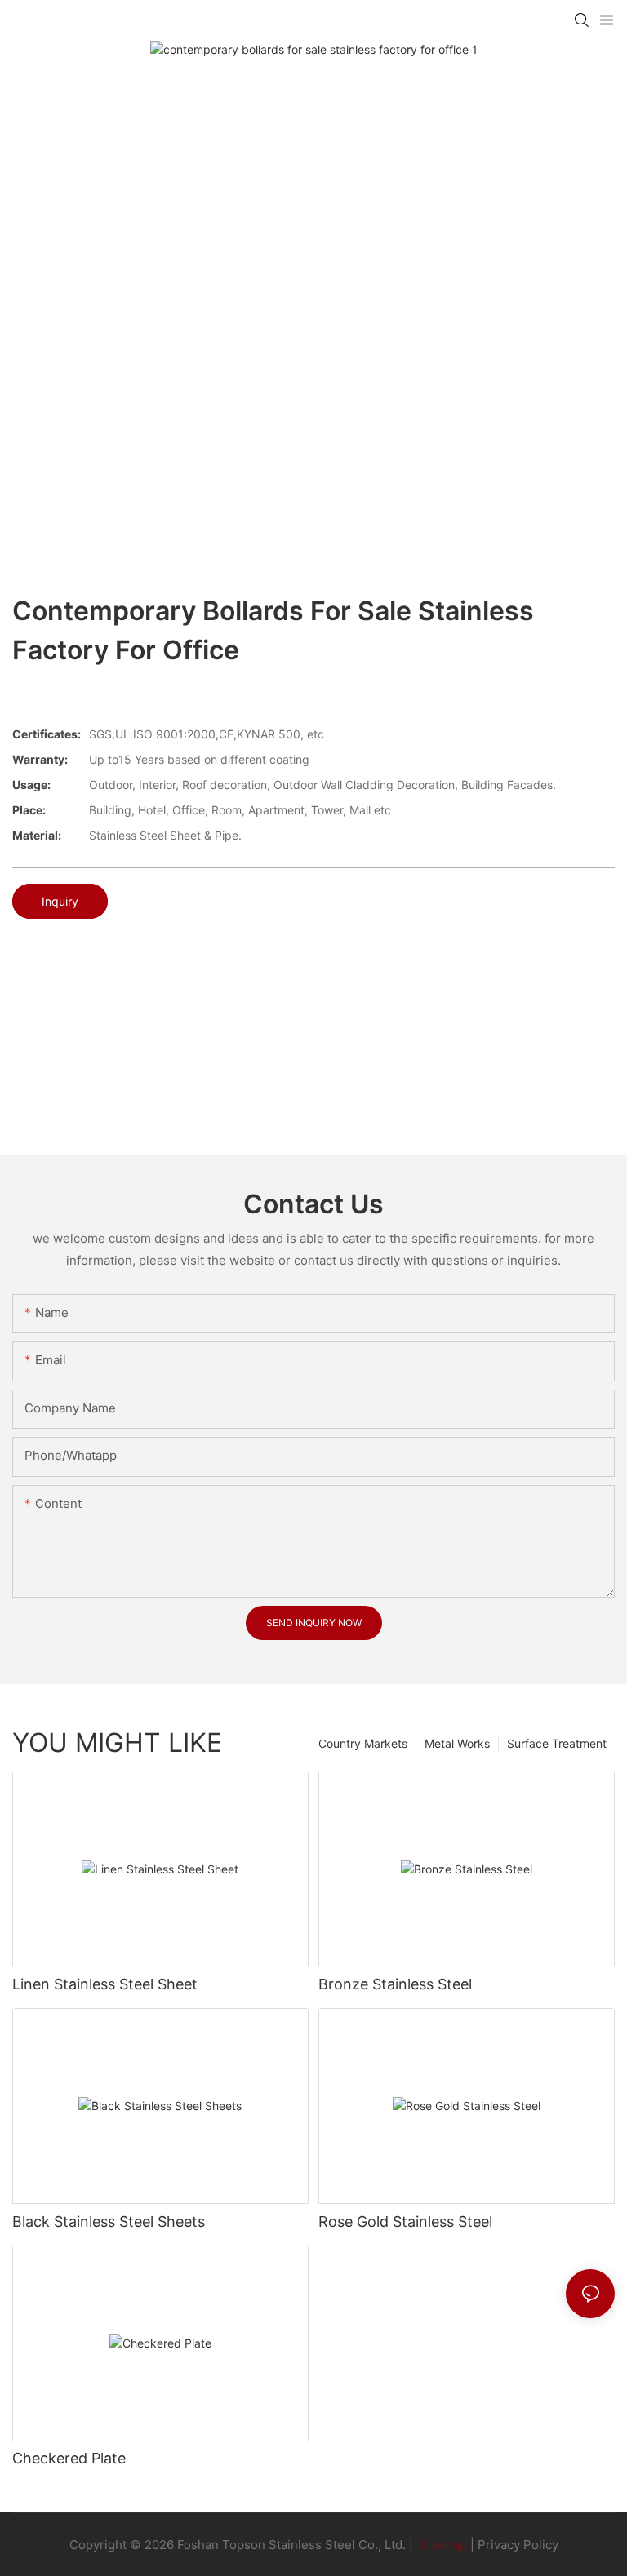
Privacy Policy (518, 2545)
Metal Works (457, 1743)
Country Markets (363, 1743)
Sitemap (442, 2545)
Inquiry (60, 901)
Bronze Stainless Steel (395, 1984)
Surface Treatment (557, 1743)
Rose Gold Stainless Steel (405, 2221)
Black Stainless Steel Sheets (109, 2221)
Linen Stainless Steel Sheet (105, 1984)
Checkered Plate (69, 2458)
